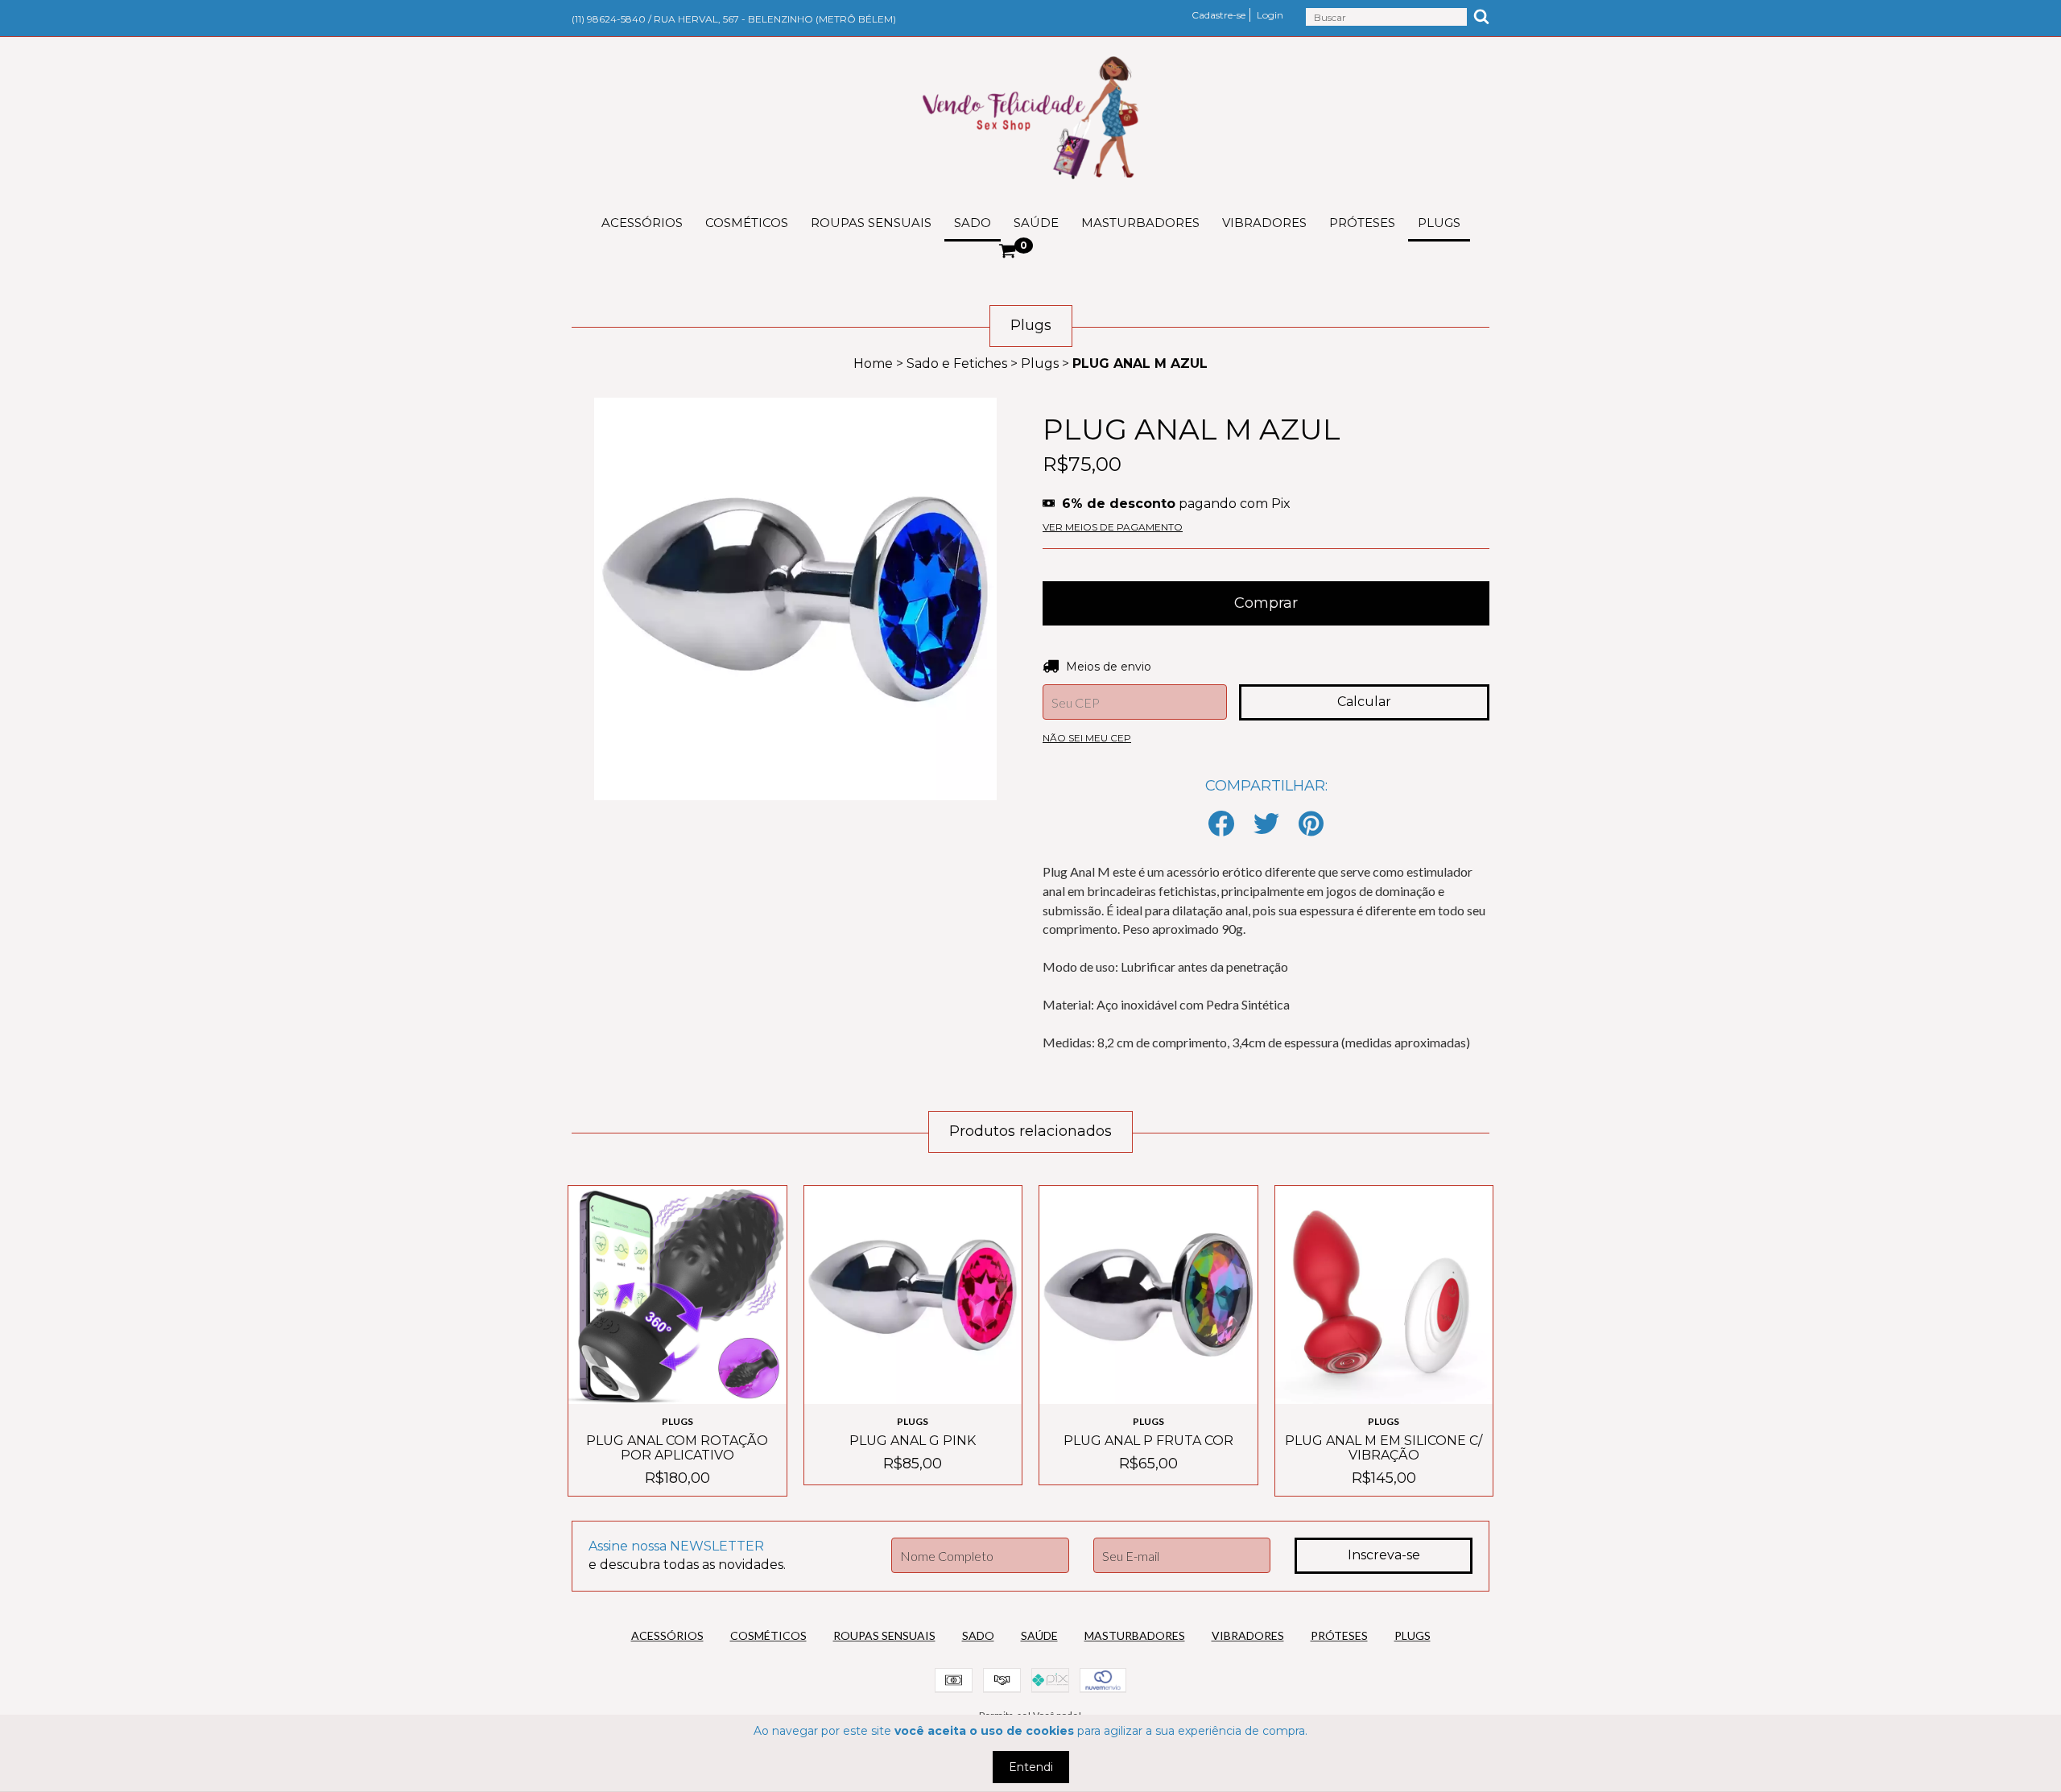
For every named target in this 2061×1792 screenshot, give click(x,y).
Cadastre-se (1218, 15)
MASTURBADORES (1140, 223)
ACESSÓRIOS (642, 223)
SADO (973, 223)
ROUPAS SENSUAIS (871, 223)
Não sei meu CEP (1087, 738)
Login (1270, 15)
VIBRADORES (1264, 223)
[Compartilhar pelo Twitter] (1266, 825)
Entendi (1031, 1767)
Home (873, 363)
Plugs (1040, 363)
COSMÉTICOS (747, 223)
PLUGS (1439, 223)
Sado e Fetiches (957, 363)
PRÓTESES (1362, 223)
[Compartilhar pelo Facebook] (1221, 825)
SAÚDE (1036, 223)
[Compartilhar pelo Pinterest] (1311, 825)
